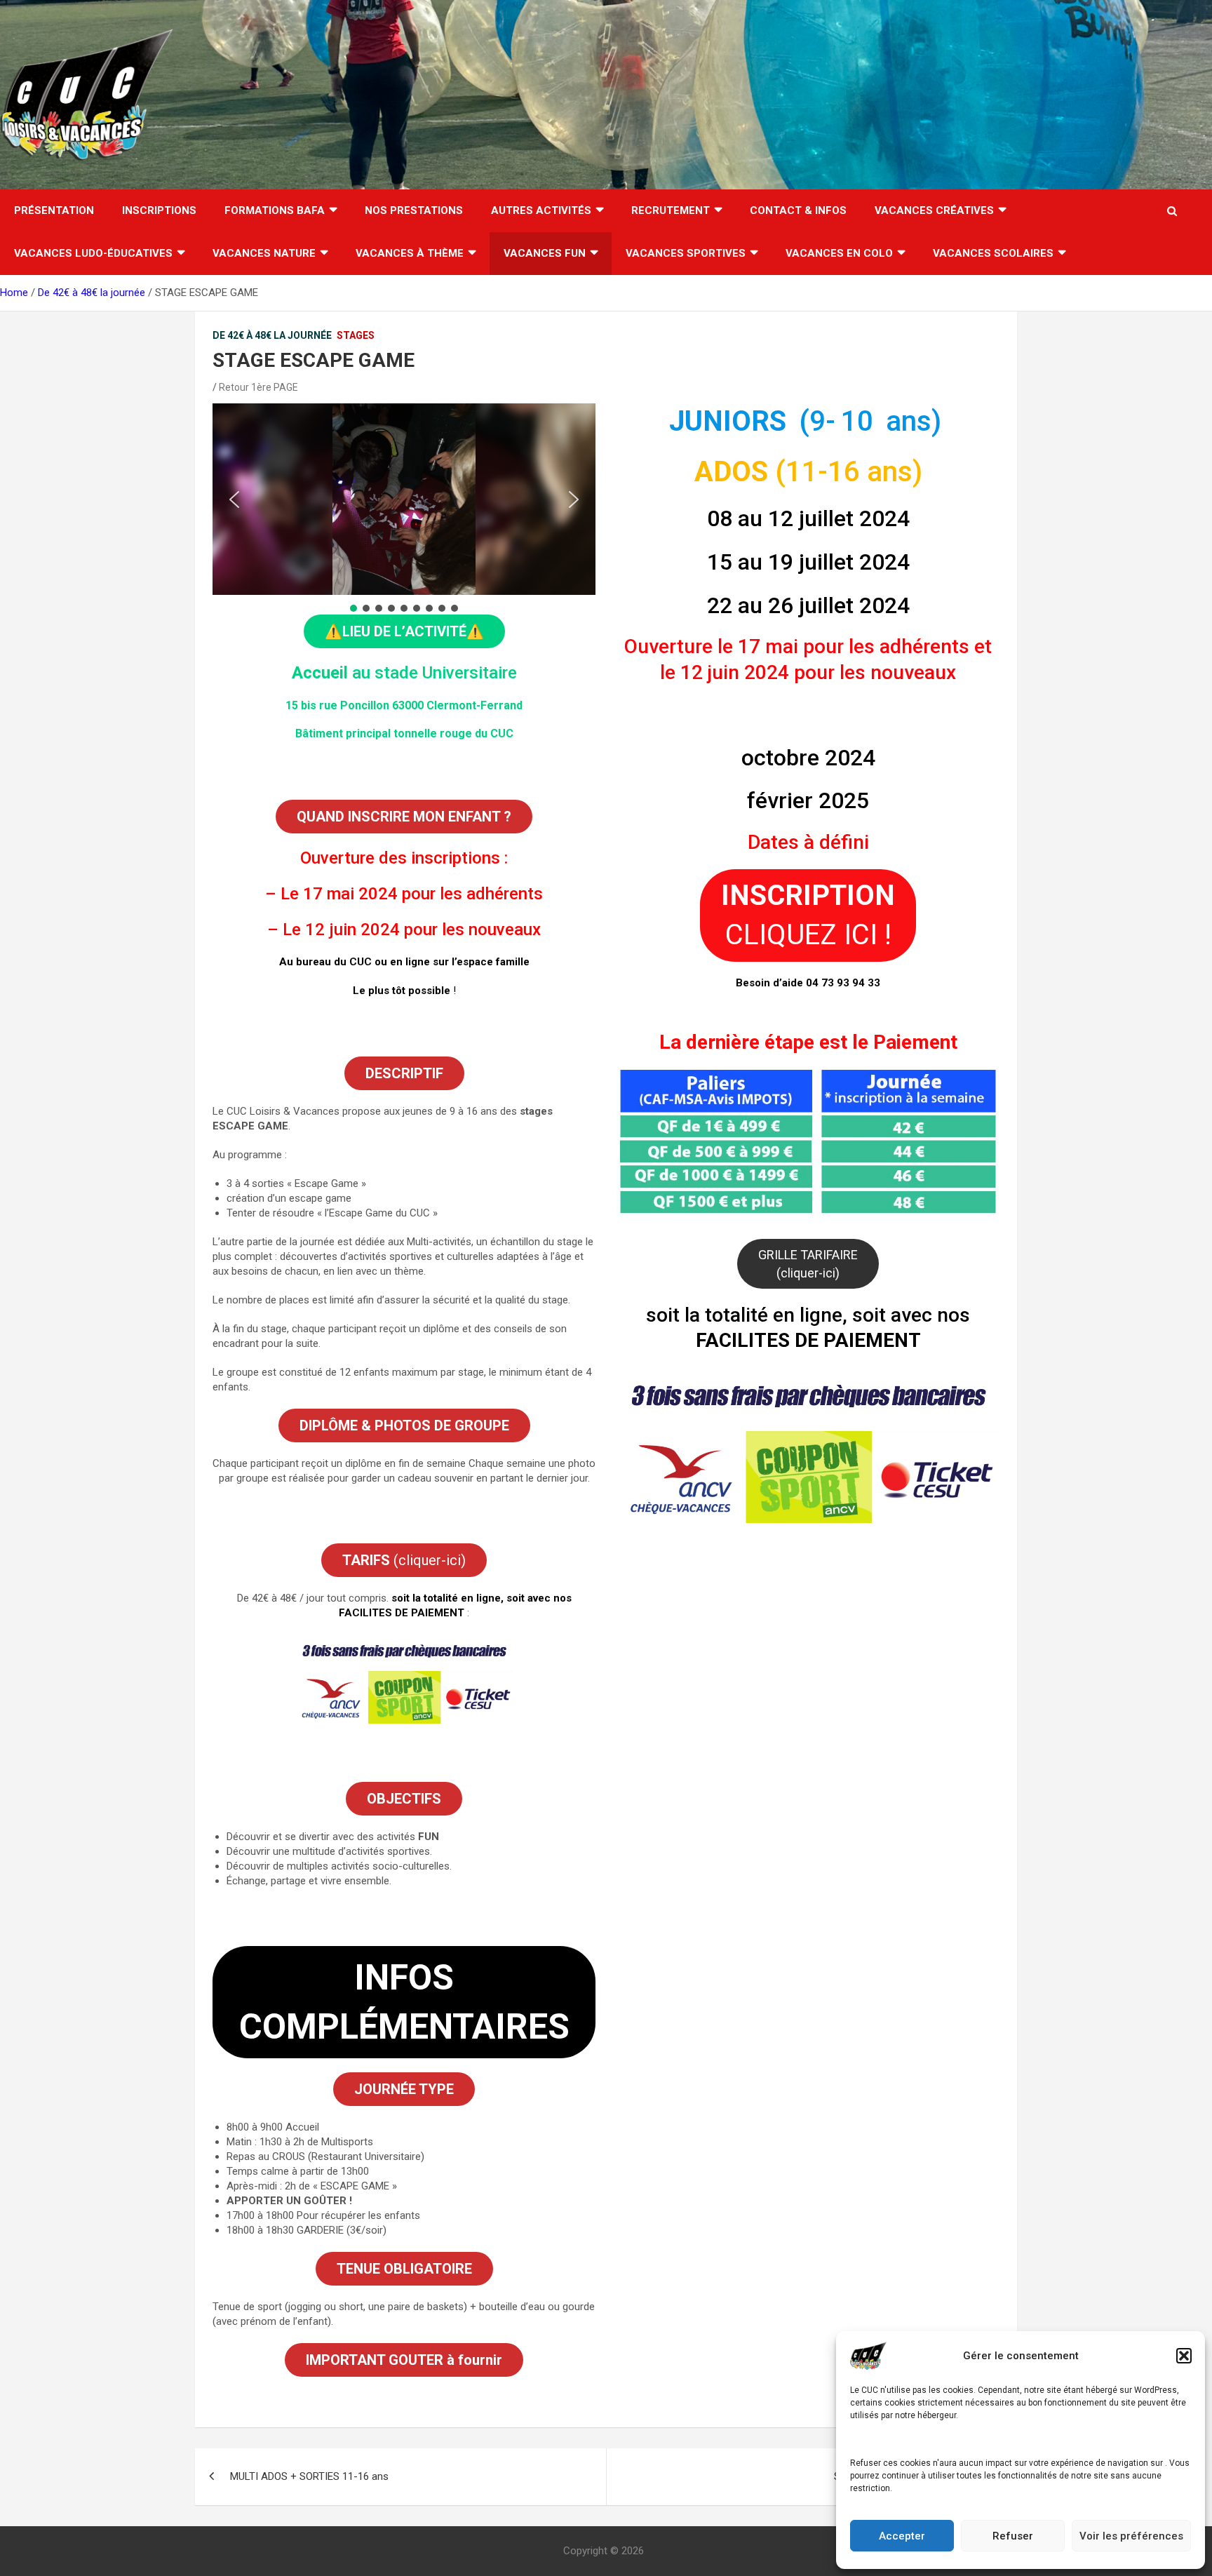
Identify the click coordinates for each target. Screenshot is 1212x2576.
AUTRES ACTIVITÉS (541, 210)
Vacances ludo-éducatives (93, 253)
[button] (1184, 2356)
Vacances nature (264, 253)
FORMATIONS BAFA (275, 210)
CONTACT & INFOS (798, 210)
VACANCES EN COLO (839, 253)
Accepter (902, 2536)
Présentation (54, 210)
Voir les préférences (1131, 2536)
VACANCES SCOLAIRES (993, 253)
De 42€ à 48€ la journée (272, 335)
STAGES (356, 335)
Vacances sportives (686, 253)
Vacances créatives (934, 210)
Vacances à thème (410, 253)
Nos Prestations (414, 210)
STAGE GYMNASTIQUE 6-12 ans (908, 2476)
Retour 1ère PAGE (258, 387)
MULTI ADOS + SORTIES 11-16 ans (309, 2476)
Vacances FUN (545, 253)
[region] (404, 509)
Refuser (1013, 2536)
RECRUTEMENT (671, 210)
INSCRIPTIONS (159, 210)
